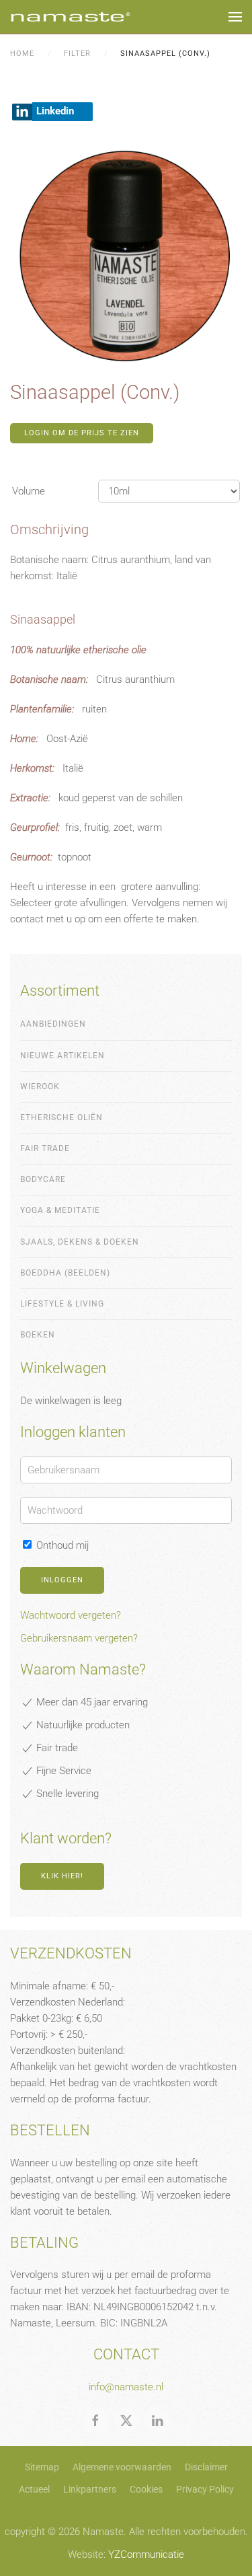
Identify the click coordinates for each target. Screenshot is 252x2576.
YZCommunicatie (146, 2554)
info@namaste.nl (126, 2387)
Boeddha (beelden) (65, 1273)
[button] (235, 17)
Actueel (34, 2489)
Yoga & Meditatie (60, 1210)
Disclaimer (206, 2467)
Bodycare (43, 1179)
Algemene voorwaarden (122, 2467)
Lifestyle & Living (62, 1304)
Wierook (40, 1087)
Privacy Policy (205, 2489)
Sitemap (42, 2467)
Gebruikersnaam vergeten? (79, 1638)
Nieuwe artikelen (62, 1056)
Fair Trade (45, 1148)
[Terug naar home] (71, 17)
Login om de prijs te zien (82, 433)
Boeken (38, 1335)
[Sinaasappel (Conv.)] (126, 255)
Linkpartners (90, 2489)
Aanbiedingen (53, 1024)
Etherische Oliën (61, 1117)
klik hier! (62, 1876)
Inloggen (62, 1580)
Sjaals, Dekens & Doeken (80, 1242)
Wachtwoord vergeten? (71, 1615)
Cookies (146, 2489)
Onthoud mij (61, 1545)
